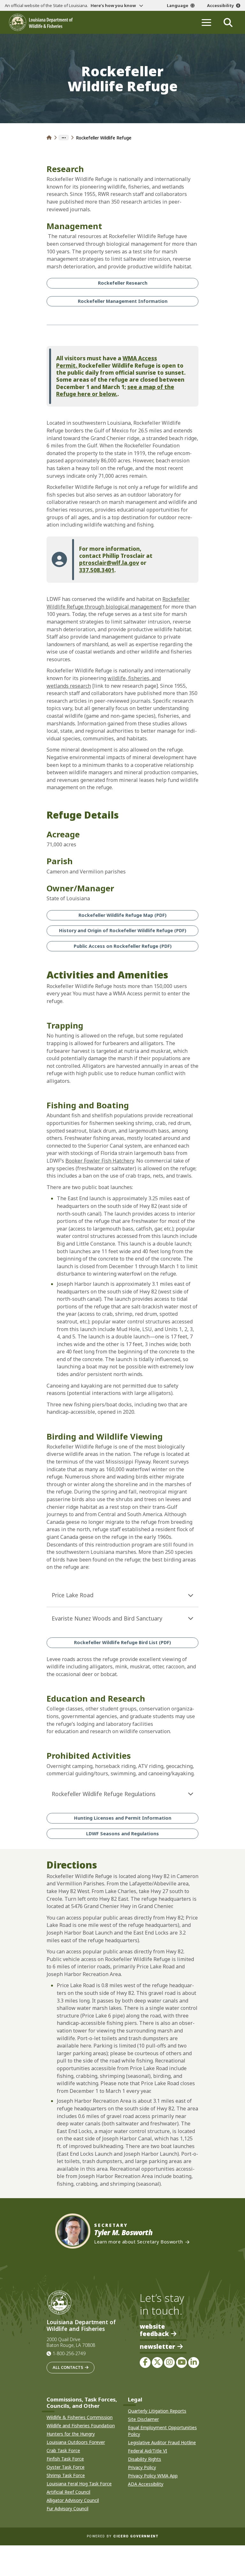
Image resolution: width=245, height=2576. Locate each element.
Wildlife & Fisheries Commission (80, 2417)
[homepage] (41, 22)
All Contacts (68, 2367)
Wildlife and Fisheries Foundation (81, 2426)
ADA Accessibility (146, 2484)
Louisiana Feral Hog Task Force (79, 2484)
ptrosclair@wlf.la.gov (109, 563)
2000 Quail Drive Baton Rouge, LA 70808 (71, 2342)
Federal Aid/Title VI (148, 2451)
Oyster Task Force (66, 2467)
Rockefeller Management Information (123, 301)
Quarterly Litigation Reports (157, 2411)
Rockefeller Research (123, 283)
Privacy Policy (142, 2467)
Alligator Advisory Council (73, 2500)
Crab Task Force (63, 2450)
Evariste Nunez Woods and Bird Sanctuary (107, 1618)
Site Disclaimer (143, 2419)
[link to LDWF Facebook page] (145, 2363)
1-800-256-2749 (69, 2353)
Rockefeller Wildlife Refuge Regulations (104, 1794)
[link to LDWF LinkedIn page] (194, 2363)
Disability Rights (145, 2459)
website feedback (154, 2330)
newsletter (157, 2347)
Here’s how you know (114, 5)
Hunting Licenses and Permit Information (123, 1818)
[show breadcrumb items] (64, 138)
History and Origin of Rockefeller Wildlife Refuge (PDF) (123, 930)
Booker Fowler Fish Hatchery (100, 1161)
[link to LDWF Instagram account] (169, 2363)
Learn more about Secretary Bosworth (138, 2242)
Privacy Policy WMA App (153, 2476)
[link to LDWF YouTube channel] (182, 2363)
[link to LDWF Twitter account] (157, 2363)
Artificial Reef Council (68, 2492)
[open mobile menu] (206, 22)
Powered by (122, 2536)
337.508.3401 (97, 570)
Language (178, 5)
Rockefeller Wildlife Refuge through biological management (118, 603)
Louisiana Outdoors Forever (76, 2442)
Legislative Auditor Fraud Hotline (162, 2442)
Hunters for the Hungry (71, 2434)
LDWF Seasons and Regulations (122, 1834)
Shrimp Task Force (66, 2475)
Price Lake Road (73, 1595)
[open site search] (228, 22)
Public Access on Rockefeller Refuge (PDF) (123, 946)
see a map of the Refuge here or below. (115, 390)
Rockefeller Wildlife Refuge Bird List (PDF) (122, 1642)
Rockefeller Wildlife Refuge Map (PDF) (122, 915)
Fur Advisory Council (67, 2509)
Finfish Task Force (65, 2459)
